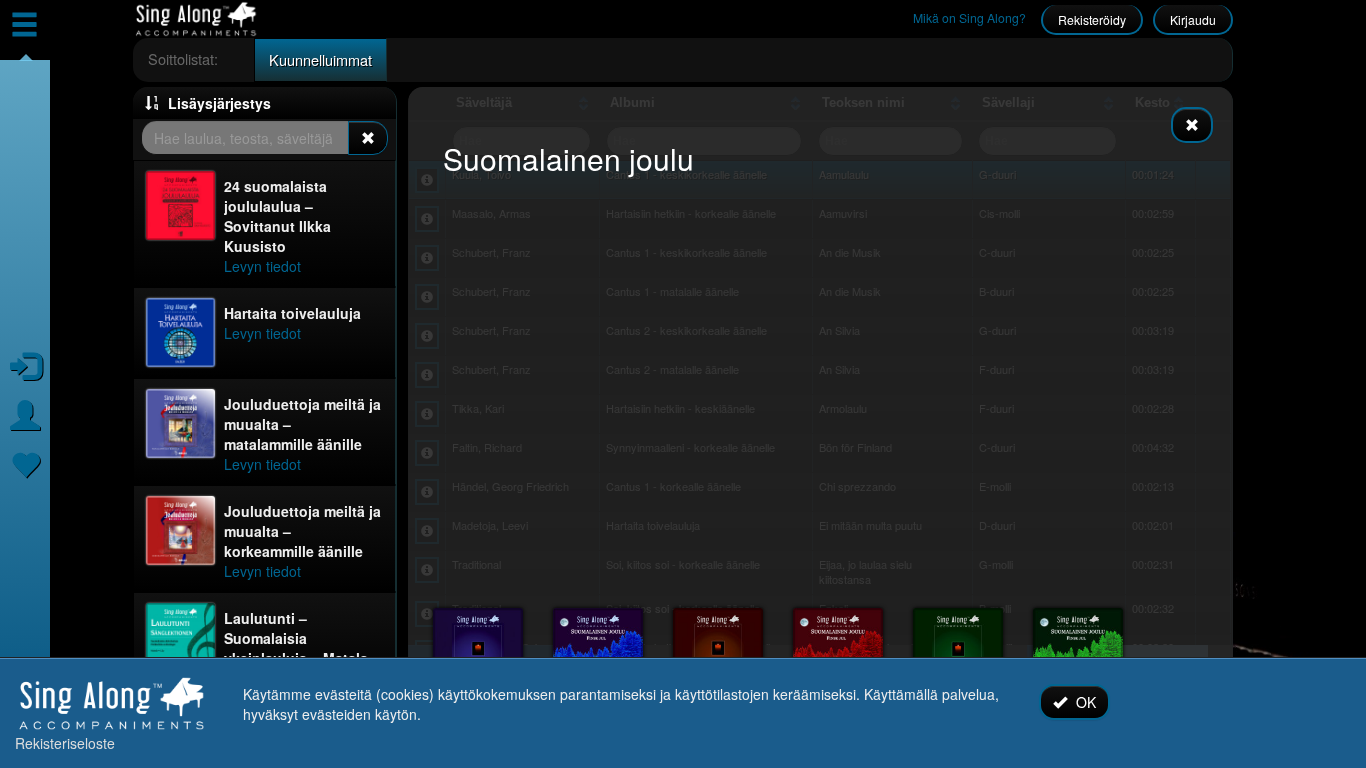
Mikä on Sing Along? (969, 17)
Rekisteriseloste (65, 743)
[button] (264, 103)
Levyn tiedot (262, 266)
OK (1084, 702)
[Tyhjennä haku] (368, 138)
